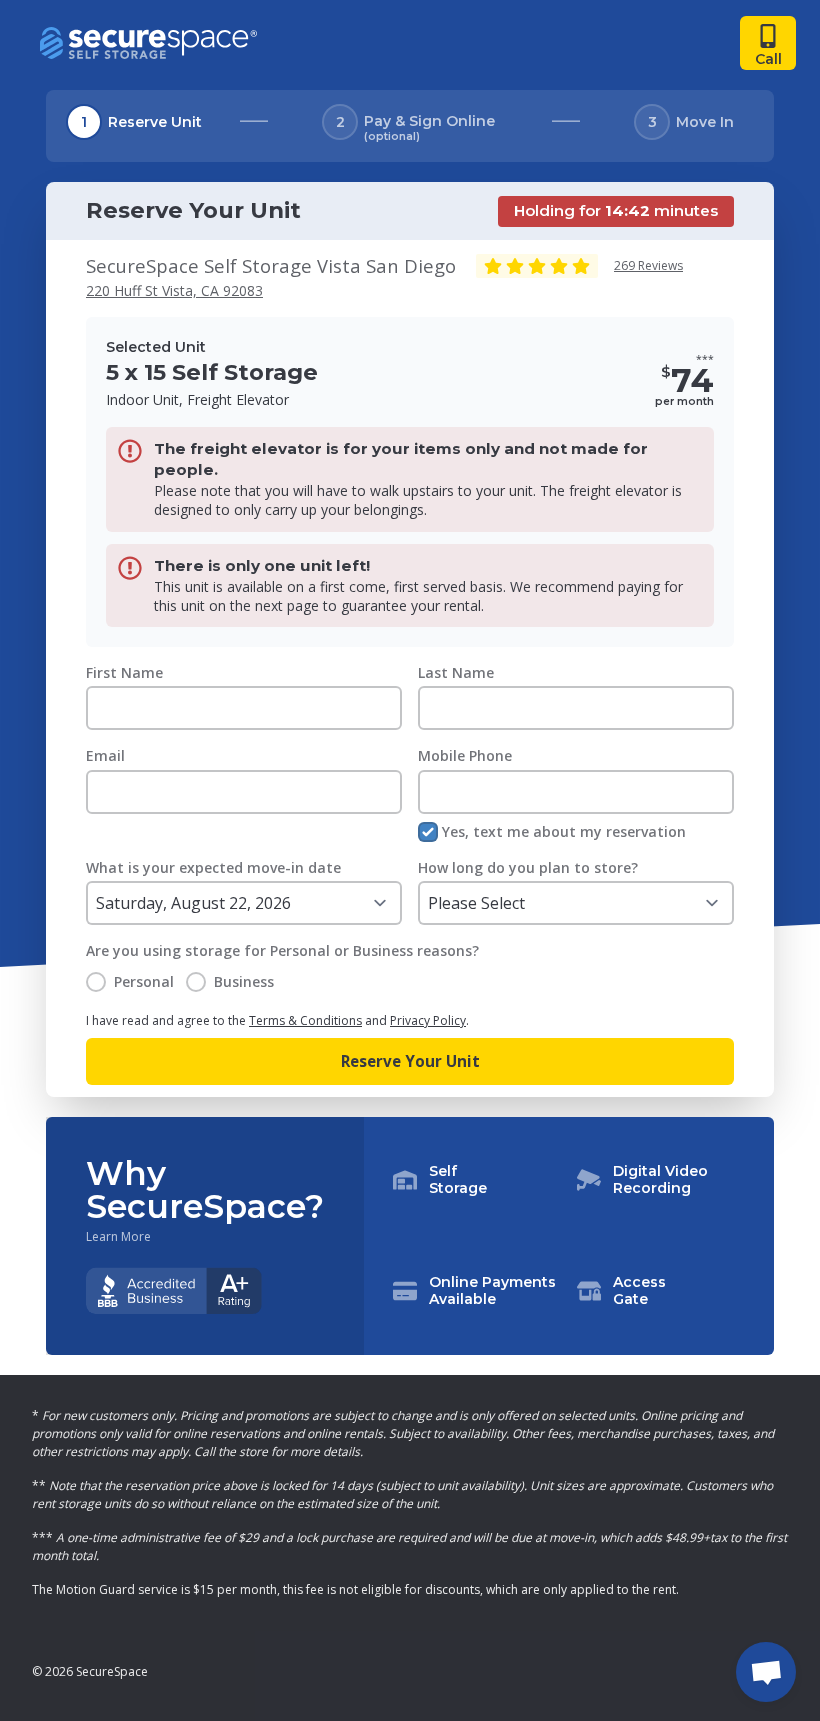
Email (105, 755)
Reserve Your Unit (410, 1061)
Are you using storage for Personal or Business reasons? (282, 950)
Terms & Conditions (305, 1020)
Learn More (118, 1237)
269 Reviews (648, 265)
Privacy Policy (428, 1020)
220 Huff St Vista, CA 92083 (174, 290)
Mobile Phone (465, 755)
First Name (124, 672)
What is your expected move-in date (213, 867)
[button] (569, 1236)
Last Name (456, 672)
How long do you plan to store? (528, 867)
